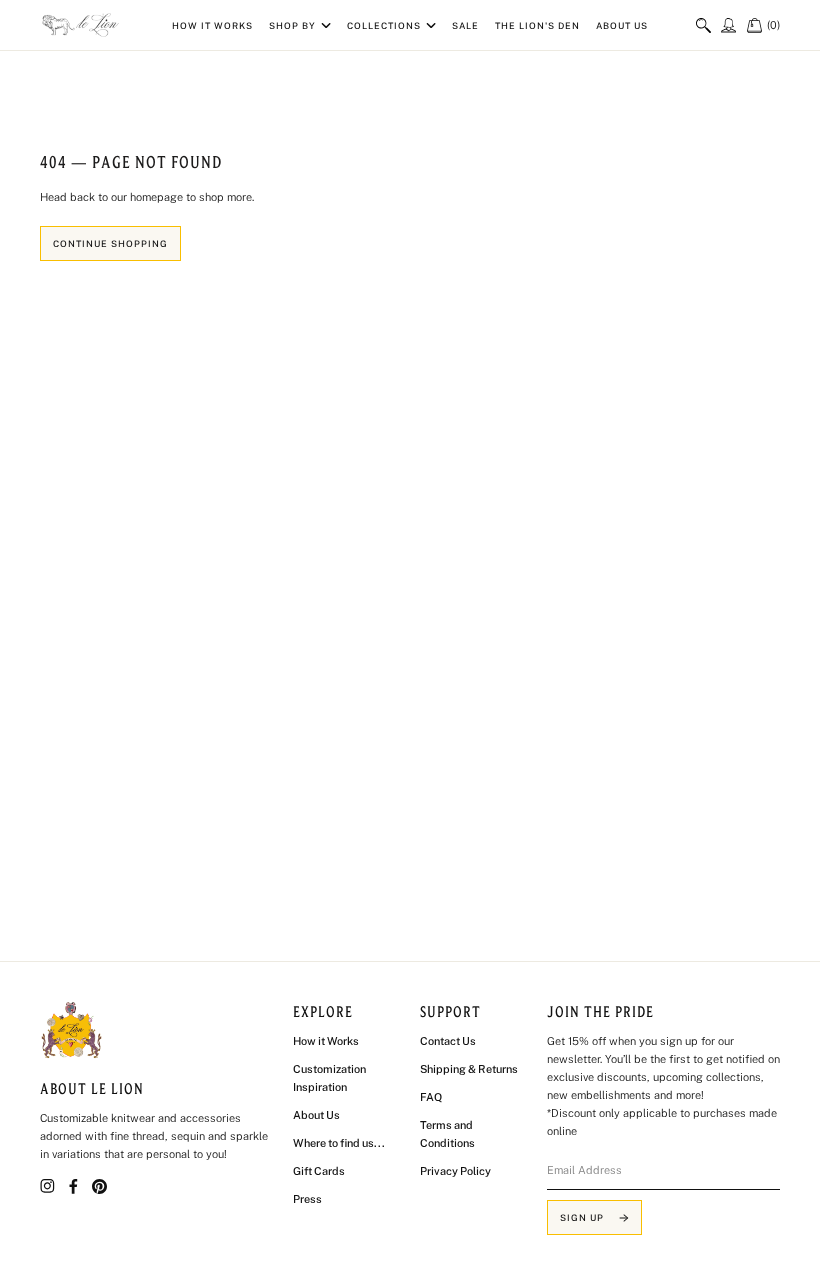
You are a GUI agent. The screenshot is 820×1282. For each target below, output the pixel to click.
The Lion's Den (537, 25)
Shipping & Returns (469, 1069)
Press (307, 1199)
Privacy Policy (455, 1171)
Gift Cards (319, 1171)
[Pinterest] (99, 1186)
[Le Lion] (81, 25)
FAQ (431, 1097)
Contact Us (448, 1041)
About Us (622, 25)
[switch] (703, 25)
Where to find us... (339, 1143)
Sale (465, 25)
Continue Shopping (110, 243)
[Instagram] (47, 1186)
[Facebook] (73, 1186)
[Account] (729, 24)
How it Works (212, 25)
